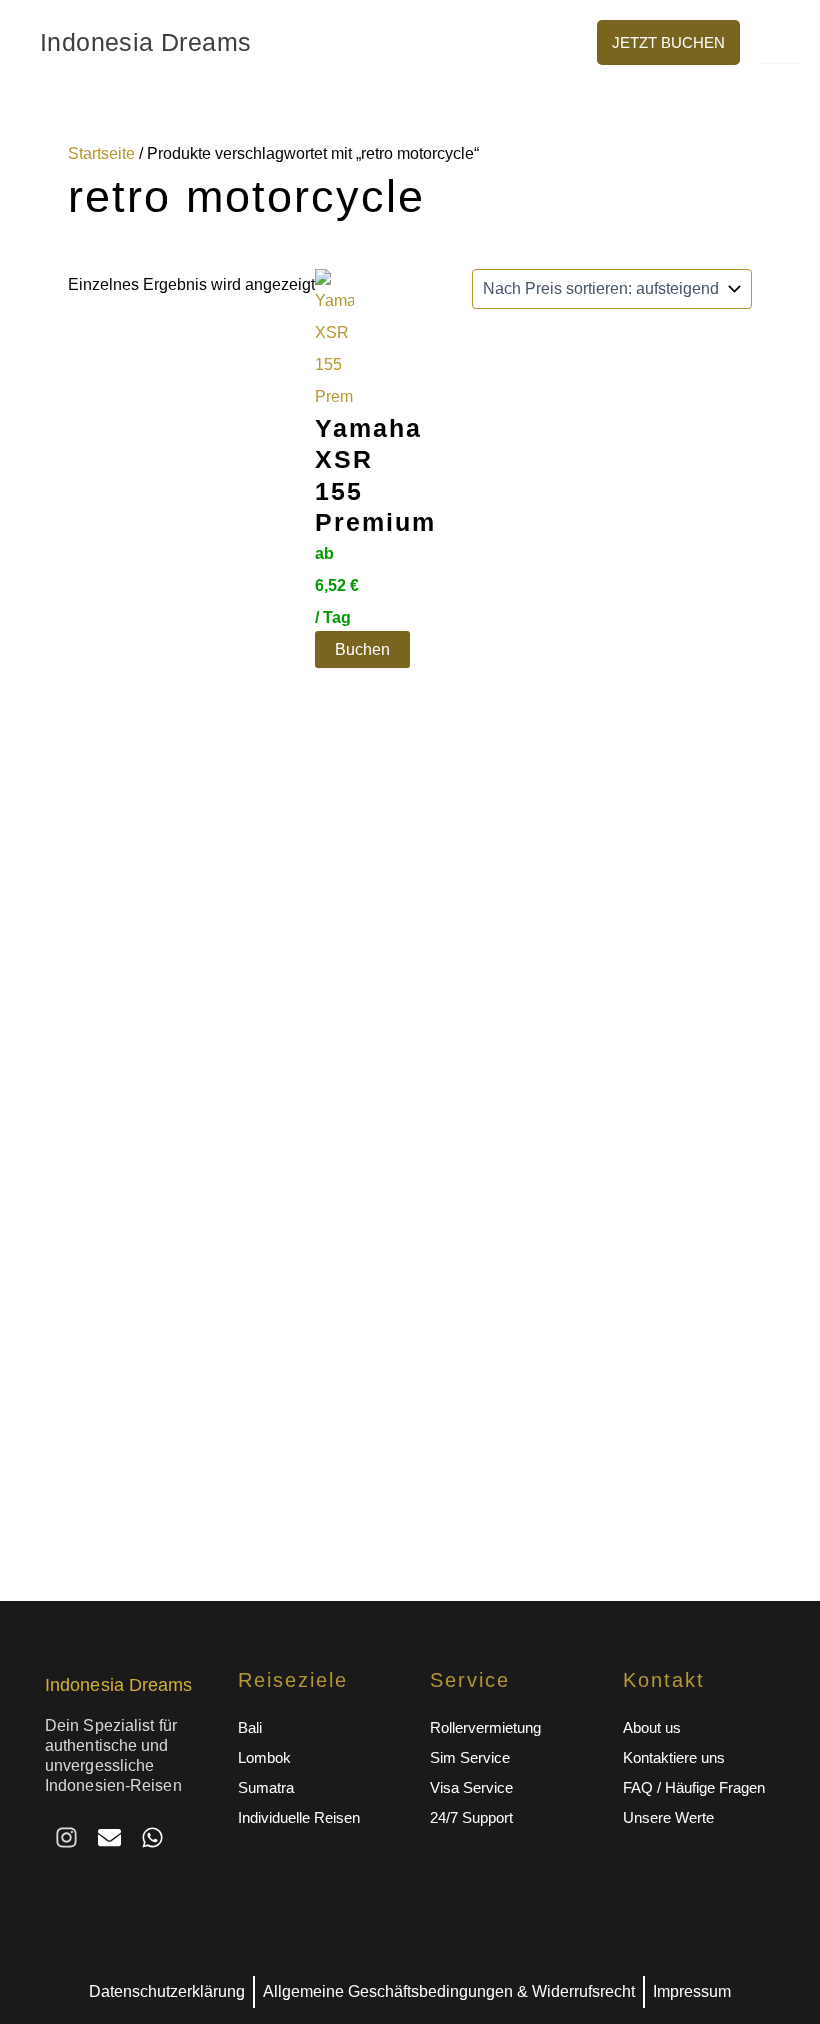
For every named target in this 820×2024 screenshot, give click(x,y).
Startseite (101, 153)
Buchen (362, 649)
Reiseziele (293, 1680)
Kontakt (664, 1680)
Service (470, 1680)
